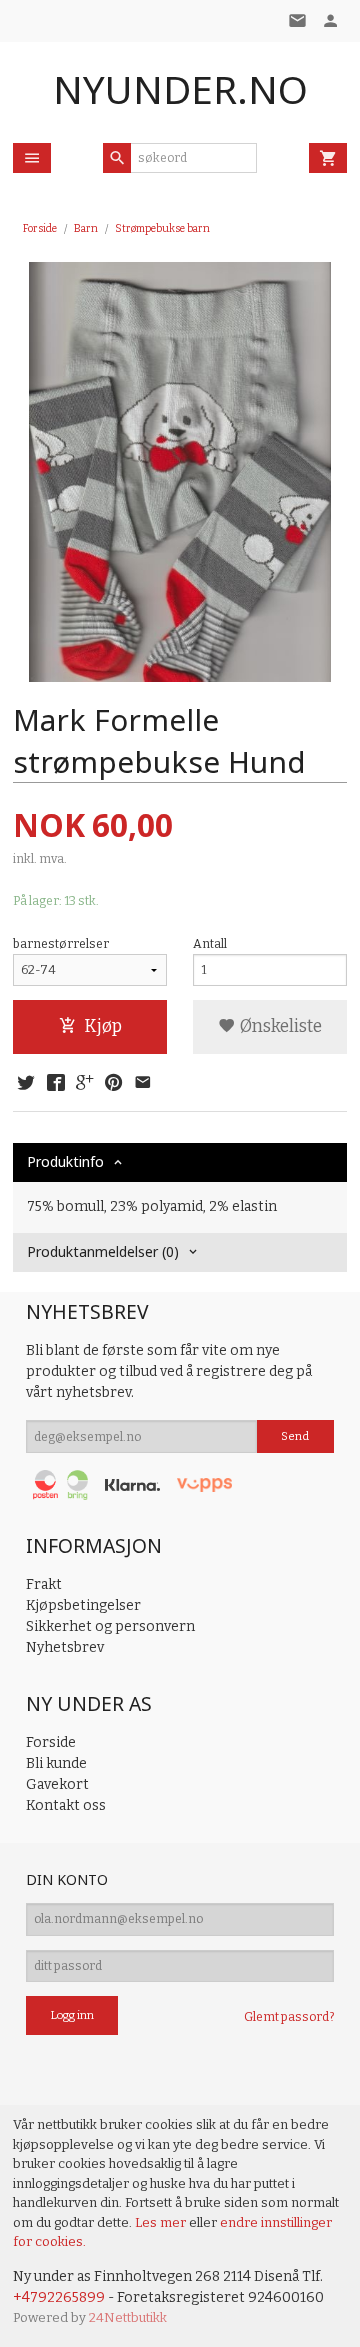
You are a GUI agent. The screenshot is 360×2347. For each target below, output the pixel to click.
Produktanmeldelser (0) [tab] (103, 1251)
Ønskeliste (279, 1026)
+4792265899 (59, 2297)
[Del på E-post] (143, 1084)
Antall (210, 944)
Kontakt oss (66, 1805)
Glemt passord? (289, 2017)
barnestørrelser (61, 944)
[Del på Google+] (85, 1084)
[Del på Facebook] (55, 1084)
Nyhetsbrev (65, 1647)
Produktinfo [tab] (65, 1161)
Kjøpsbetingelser (83, 1605)
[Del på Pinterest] (114, 1084)
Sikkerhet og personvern (110, 1626)
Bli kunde (56, 1763)
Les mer (162, 2222)
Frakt (44, 1584)
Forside (40, 228)
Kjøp (103, 1026)
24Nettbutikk (128, 2317)
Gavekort (57, 1784)
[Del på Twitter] (26, 1084)
